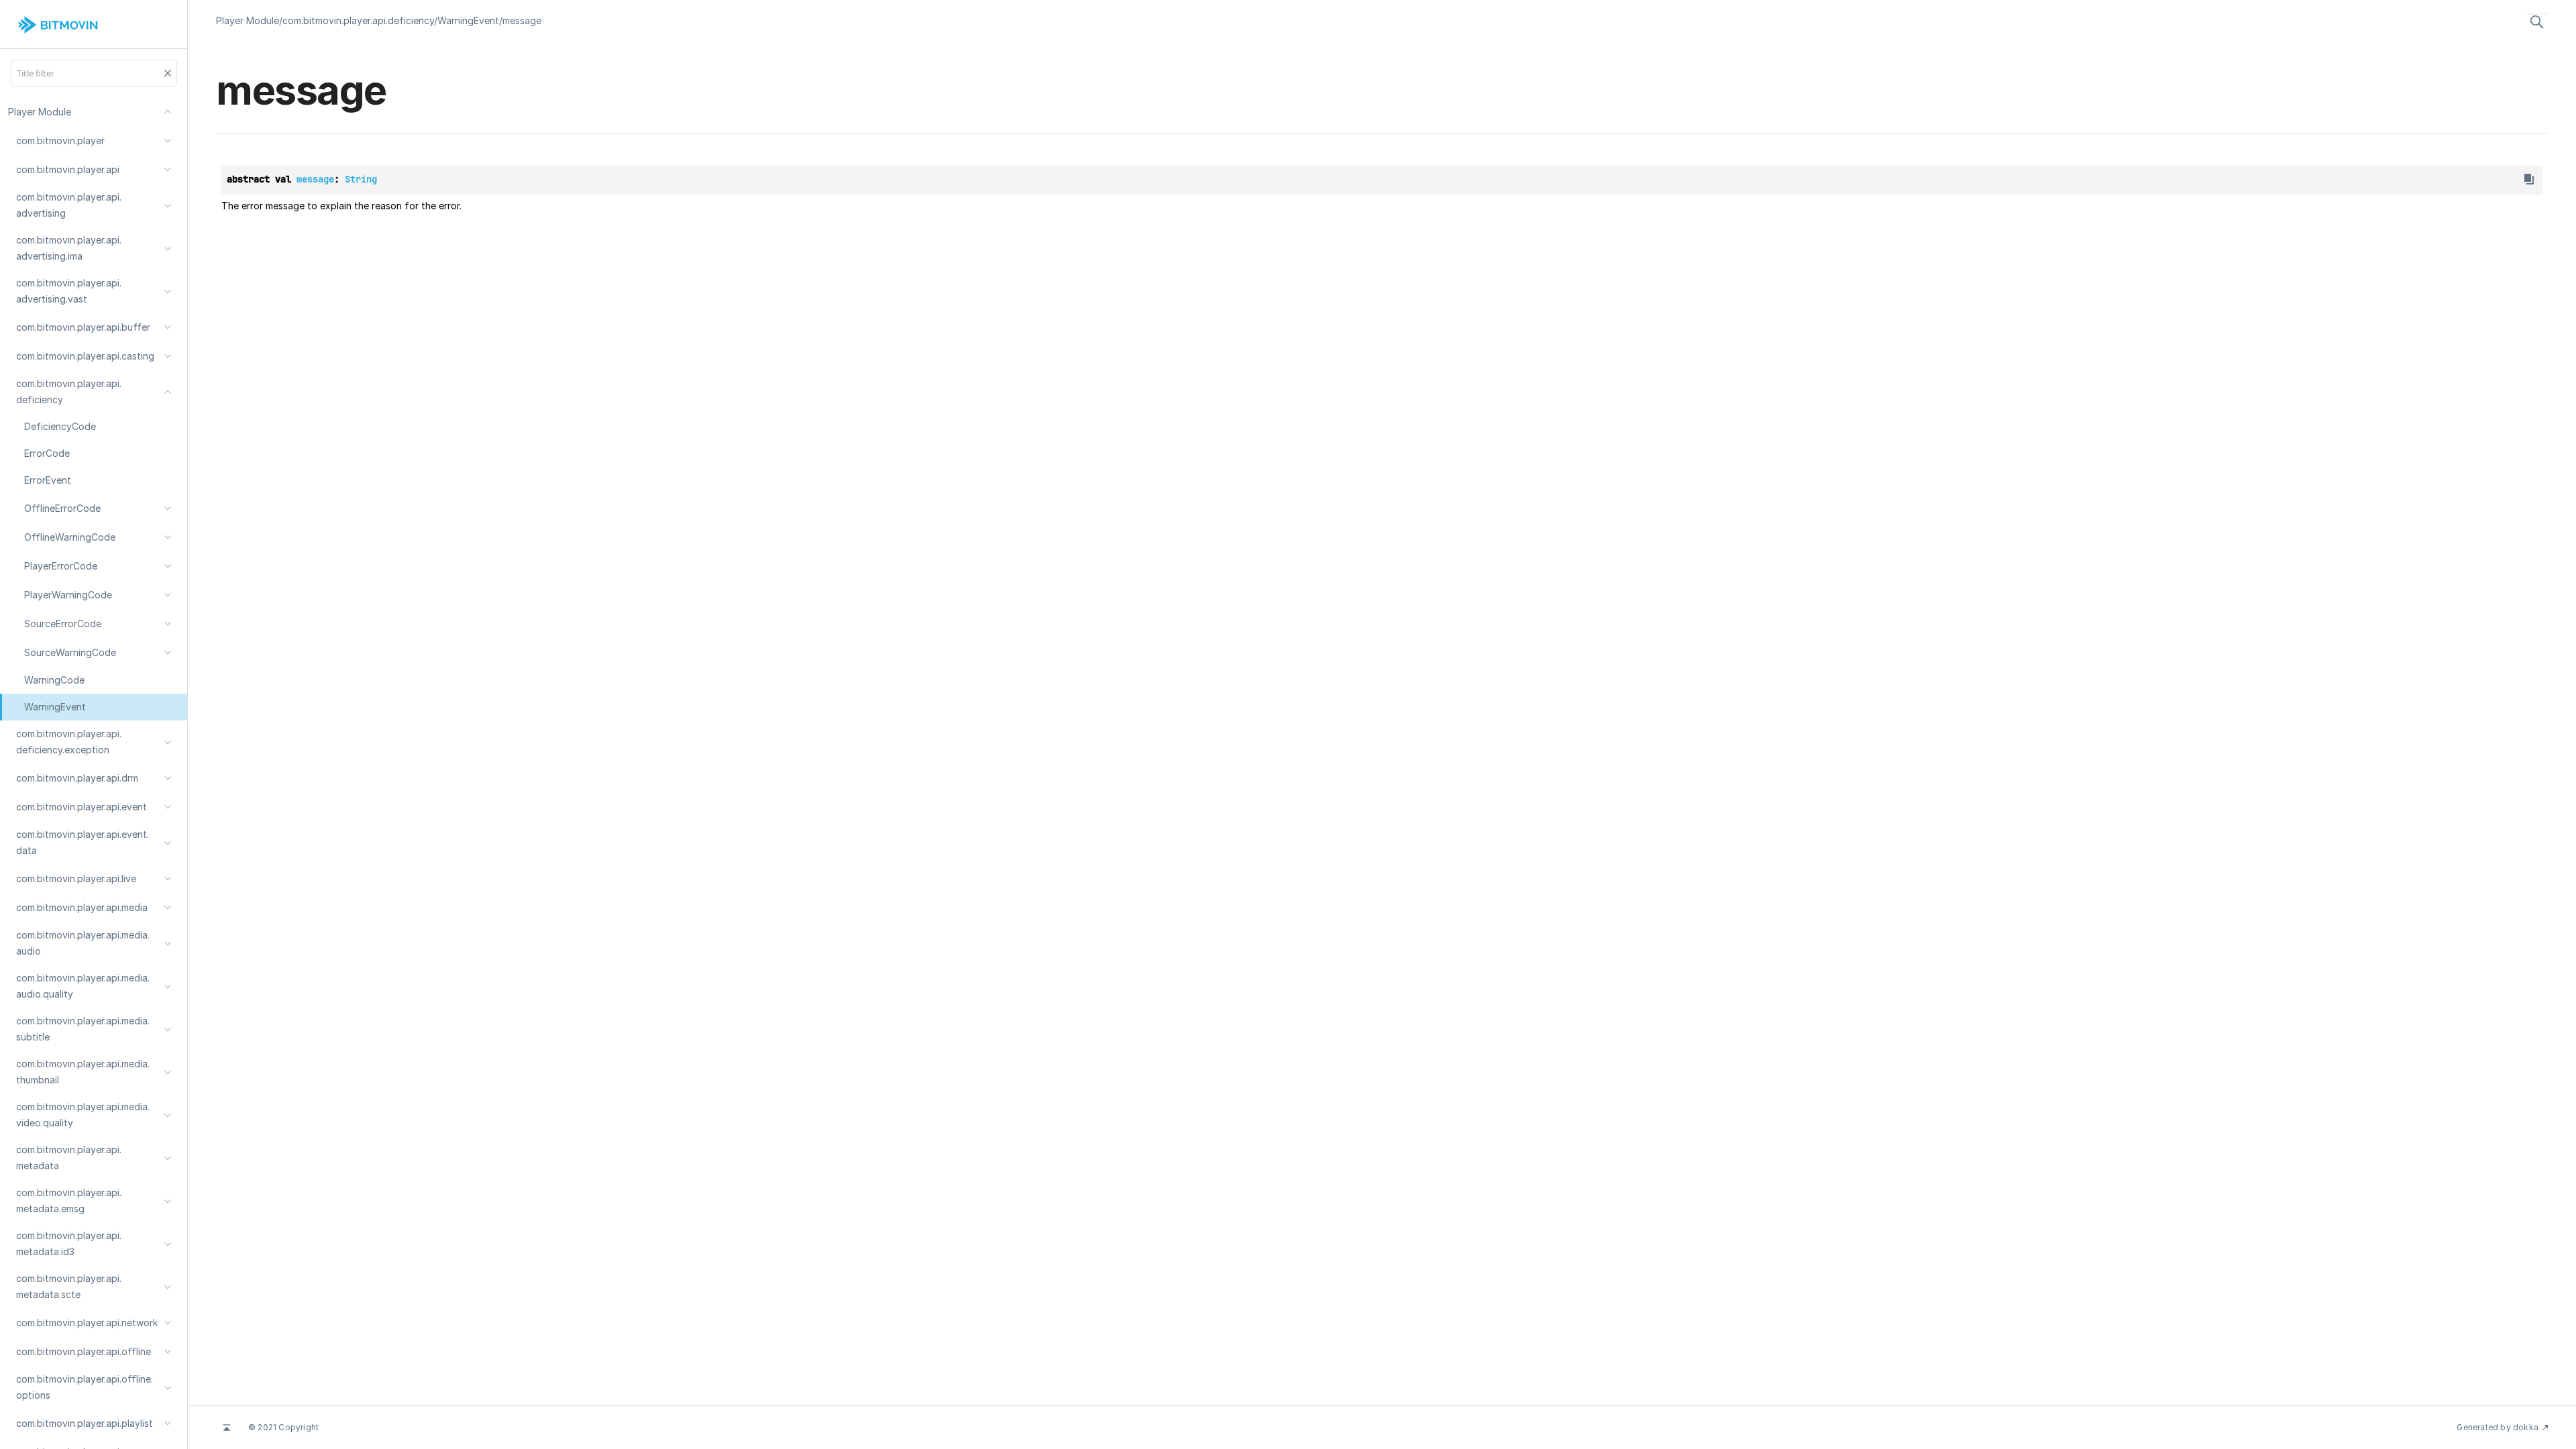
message (522, 20)
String (361, 179)
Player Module (248, 20)
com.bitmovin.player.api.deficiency (358, 20)
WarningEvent (468, 20)
